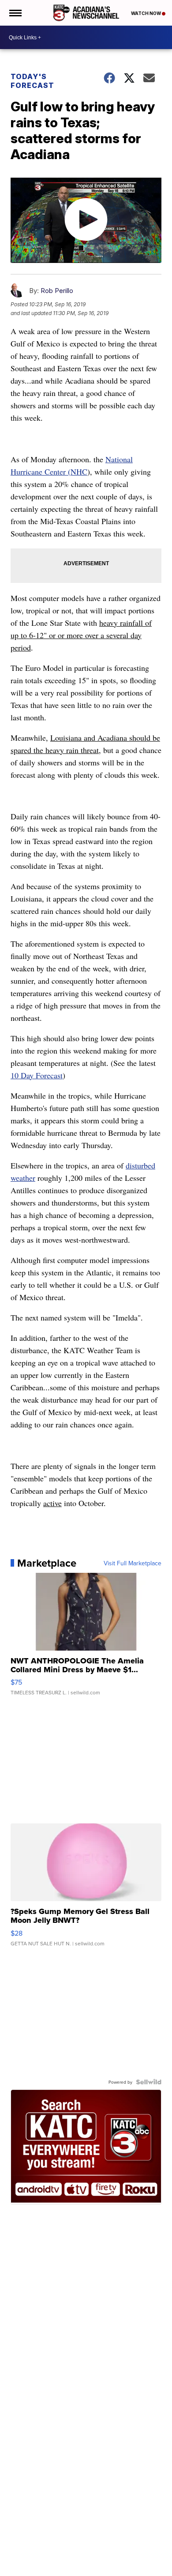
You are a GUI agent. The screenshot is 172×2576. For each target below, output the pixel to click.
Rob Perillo (57, 291)
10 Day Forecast (37, 1075)
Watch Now (146, 13)
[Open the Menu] (15, 13)
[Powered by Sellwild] (149, 2082)
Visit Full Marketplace (133, 1563)
